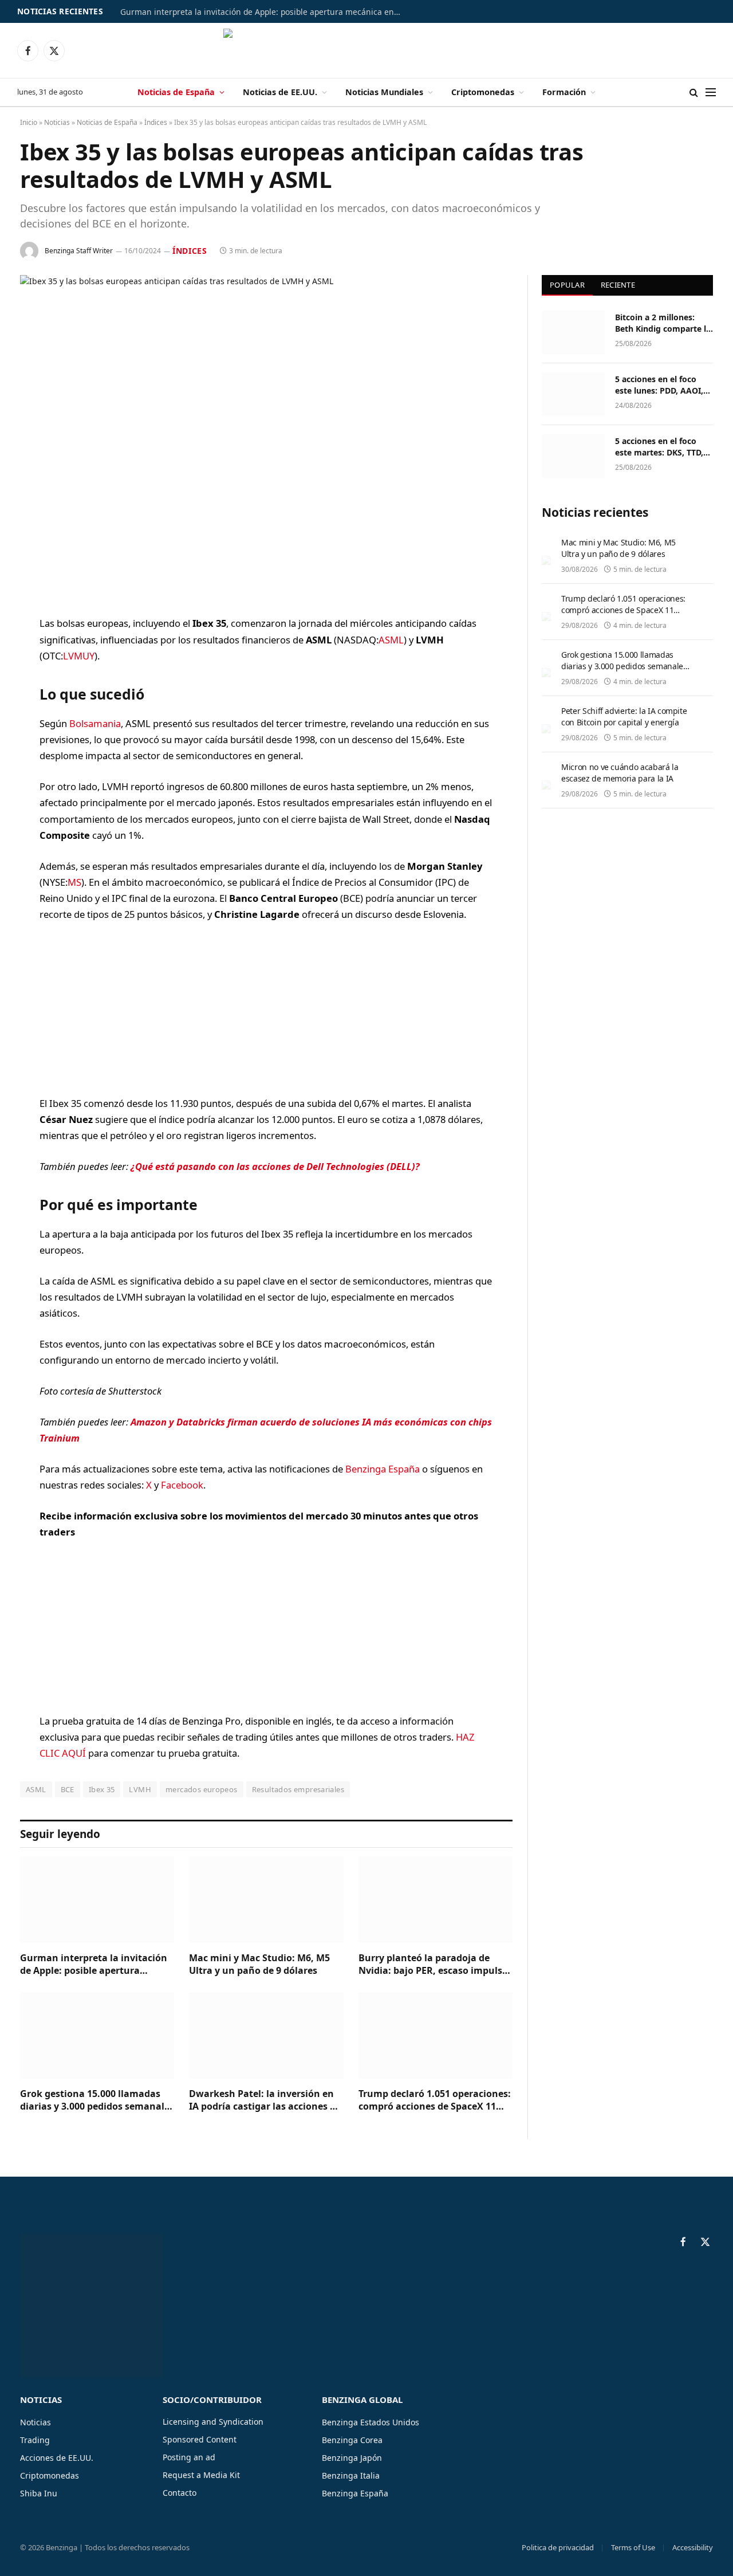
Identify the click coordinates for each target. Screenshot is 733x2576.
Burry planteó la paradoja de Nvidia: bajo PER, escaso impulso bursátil (433, 1965)
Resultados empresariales (298, 1789)
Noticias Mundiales (384, 92)
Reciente (618, 285)
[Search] (694, 93)
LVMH (140, 1789)
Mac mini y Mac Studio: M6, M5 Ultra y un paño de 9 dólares (259, 1964)
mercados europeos (202, 1789)
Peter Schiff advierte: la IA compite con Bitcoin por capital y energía (624, 716)
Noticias (57, 122)
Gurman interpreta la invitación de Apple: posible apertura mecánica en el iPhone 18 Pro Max (263, 12)
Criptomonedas (483, 92)
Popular (567, 285)
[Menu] (711, 93)
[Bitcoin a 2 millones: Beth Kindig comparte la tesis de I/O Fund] (573, 332)
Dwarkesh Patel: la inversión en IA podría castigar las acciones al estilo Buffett (264, 2100)
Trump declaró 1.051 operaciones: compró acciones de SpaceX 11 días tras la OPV (435, 2100)
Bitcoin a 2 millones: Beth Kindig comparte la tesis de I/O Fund (663, 323)
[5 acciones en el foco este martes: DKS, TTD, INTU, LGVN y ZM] (573, 456)
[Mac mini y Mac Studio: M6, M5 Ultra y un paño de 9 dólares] (266, 1900)
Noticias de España (176, 92)
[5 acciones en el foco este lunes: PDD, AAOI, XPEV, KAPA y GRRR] (573, 394)
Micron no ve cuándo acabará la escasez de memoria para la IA (620, 773)
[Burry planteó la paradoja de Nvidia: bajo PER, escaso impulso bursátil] (436, 1900)
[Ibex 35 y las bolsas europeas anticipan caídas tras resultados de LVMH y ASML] (266, 436)
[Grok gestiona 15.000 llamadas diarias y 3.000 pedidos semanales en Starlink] (97, 2035)
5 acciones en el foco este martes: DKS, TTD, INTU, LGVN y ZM (659, 447)
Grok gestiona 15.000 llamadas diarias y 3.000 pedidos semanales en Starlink (97, 2100)
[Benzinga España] (367, 50)
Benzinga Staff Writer (79, 251)
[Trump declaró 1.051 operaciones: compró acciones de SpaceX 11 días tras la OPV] (436, 2035)
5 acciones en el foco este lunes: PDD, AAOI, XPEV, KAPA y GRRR (659, 385)
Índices (156, 122)
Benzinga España (383, 1469)
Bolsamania (95, 723)
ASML (391, 640)
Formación (564, 92)
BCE (68, 1789)
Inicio (29, 122)
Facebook (182, 1485)
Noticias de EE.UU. (280, 92)
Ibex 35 (102, 1789)
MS (74, 882)
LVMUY (79, 656)
